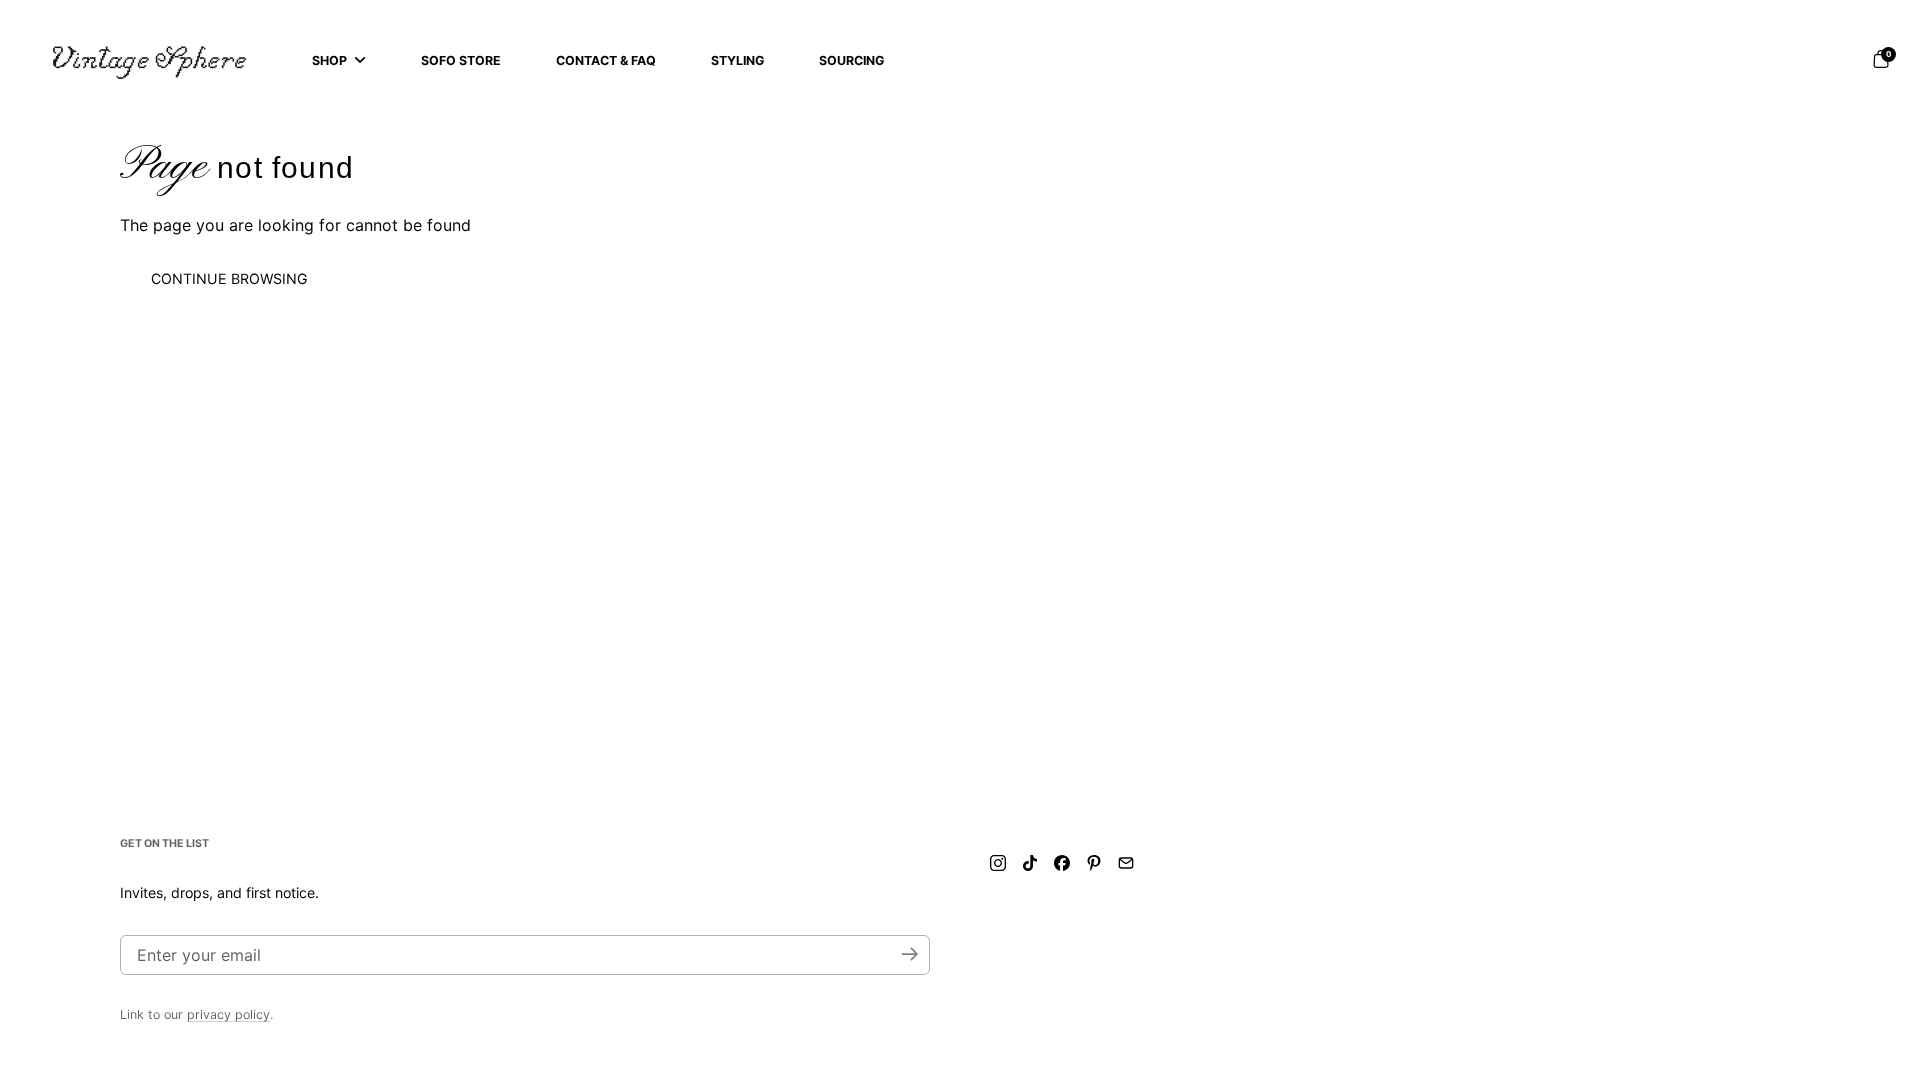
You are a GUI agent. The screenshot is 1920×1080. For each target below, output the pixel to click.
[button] (1881, 59)
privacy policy (228, 1014)
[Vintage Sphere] (150, 60)
